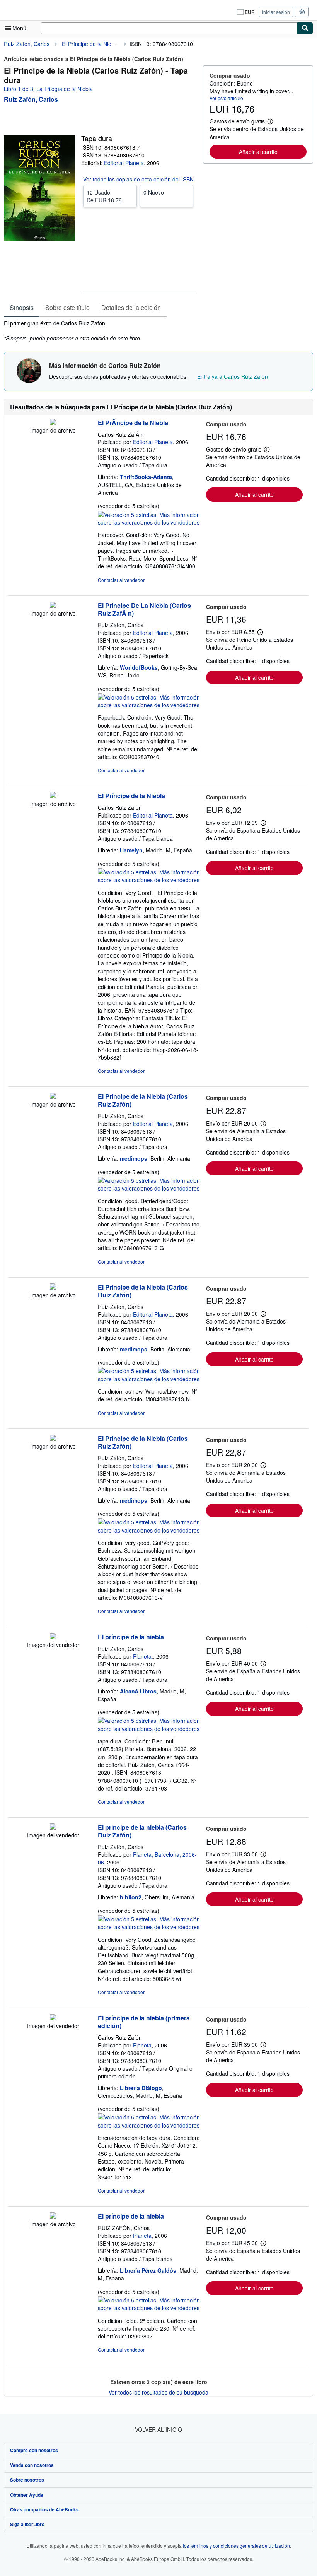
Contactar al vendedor (121, 580)
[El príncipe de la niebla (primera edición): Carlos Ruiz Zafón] (53, 2018)
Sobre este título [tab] (67, 307)
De (104, 196)
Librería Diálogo (141, 2088)
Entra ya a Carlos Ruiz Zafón (233, 376)
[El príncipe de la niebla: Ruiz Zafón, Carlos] (53, 1637)
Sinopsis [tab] (22, 307)
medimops (134, 1158)
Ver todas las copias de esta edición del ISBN (138, 179)
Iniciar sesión (276, 12)
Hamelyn (131, 850)
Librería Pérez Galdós (148, 2270)
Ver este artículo (226, 98)
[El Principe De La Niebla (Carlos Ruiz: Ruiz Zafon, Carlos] (53, 606)
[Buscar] (305, 28)
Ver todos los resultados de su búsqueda (158, 2392)
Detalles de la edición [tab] (131, 307)
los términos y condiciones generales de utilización (236, 2546)
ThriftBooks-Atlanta (146, 477)
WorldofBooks (139, 667)
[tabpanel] (100, 331)
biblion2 (131, 1897)
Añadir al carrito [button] (258, 152)
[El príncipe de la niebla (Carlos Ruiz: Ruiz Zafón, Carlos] (53, 1827)
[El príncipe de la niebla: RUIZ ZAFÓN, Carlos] (53, 2216)
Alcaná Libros (138, 1691)
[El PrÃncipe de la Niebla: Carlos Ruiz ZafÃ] (53, 423)
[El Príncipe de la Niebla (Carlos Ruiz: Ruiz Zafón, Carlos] (53, 1096)
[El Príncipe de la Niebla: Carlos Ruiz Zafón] (53, 796)
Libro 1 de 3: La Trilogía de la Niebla (48, 89)
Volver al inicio (158, 2429)
